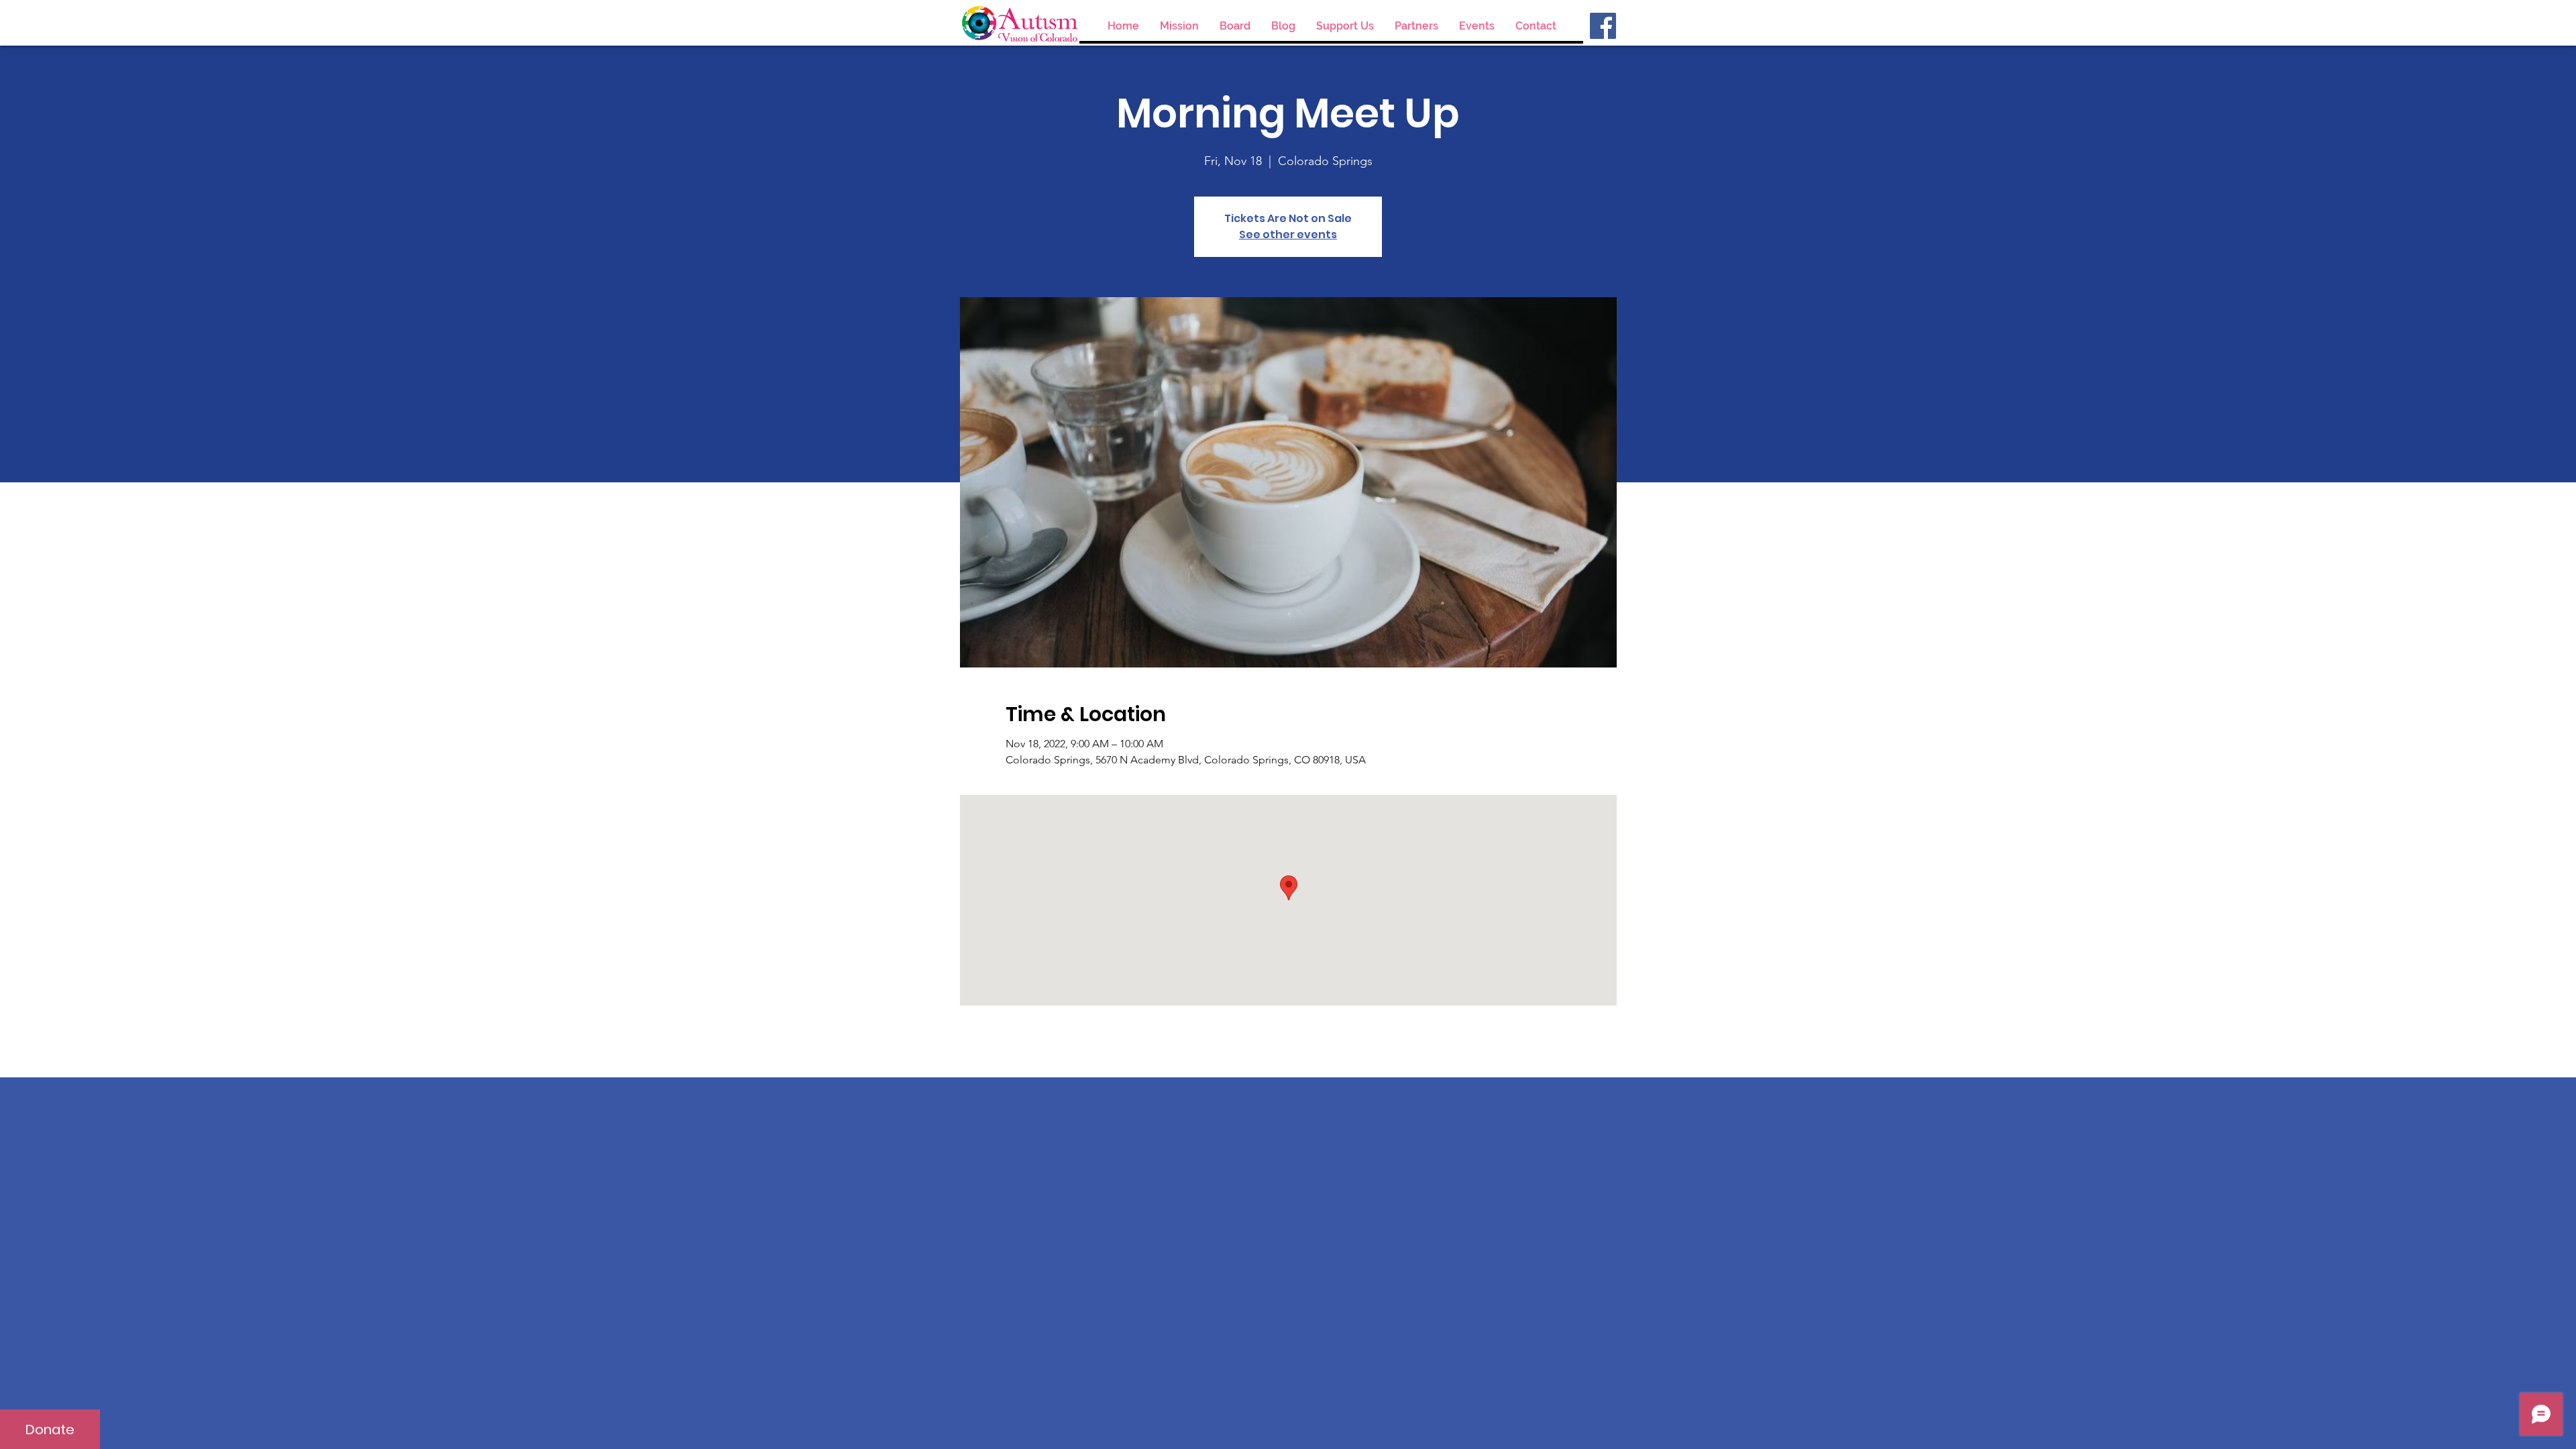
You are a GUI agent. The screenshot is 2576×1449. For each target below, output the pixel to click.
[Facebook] (1603, 26)
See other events (1288, 234)
